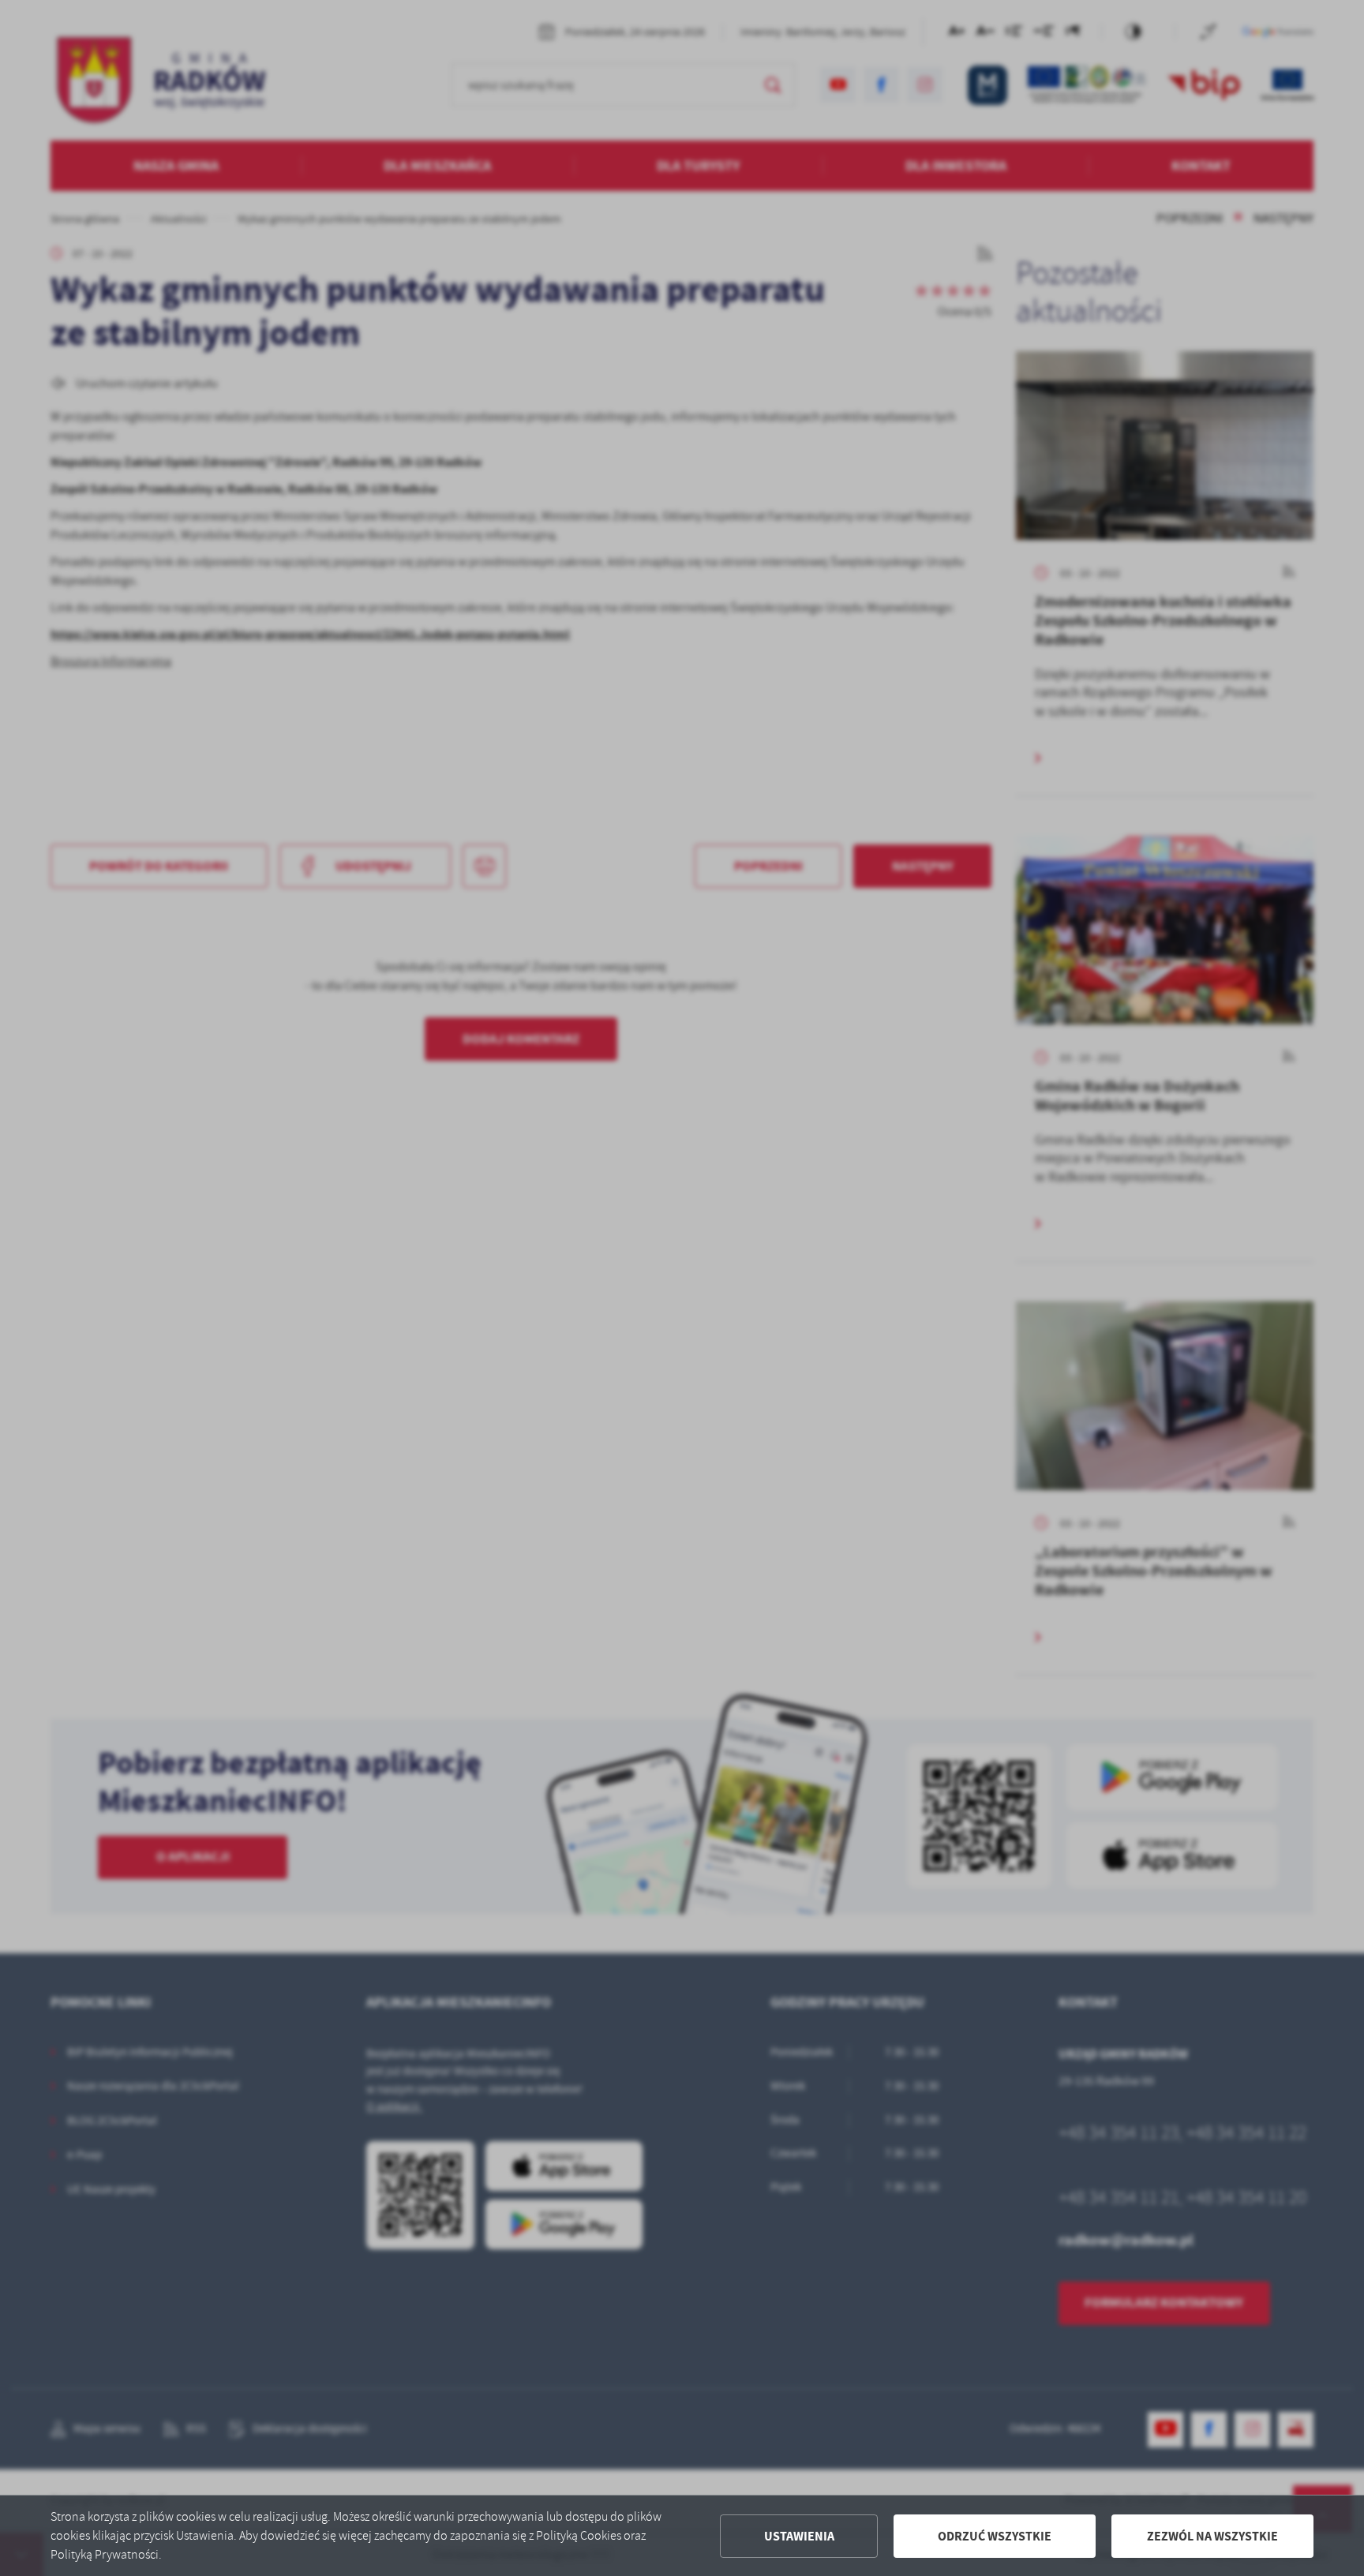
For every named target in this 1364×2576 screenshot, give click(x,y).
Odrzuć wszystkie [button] (995, 2536)
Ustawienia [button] (799, 2536)
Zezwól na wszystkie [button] (1212, 2536)
